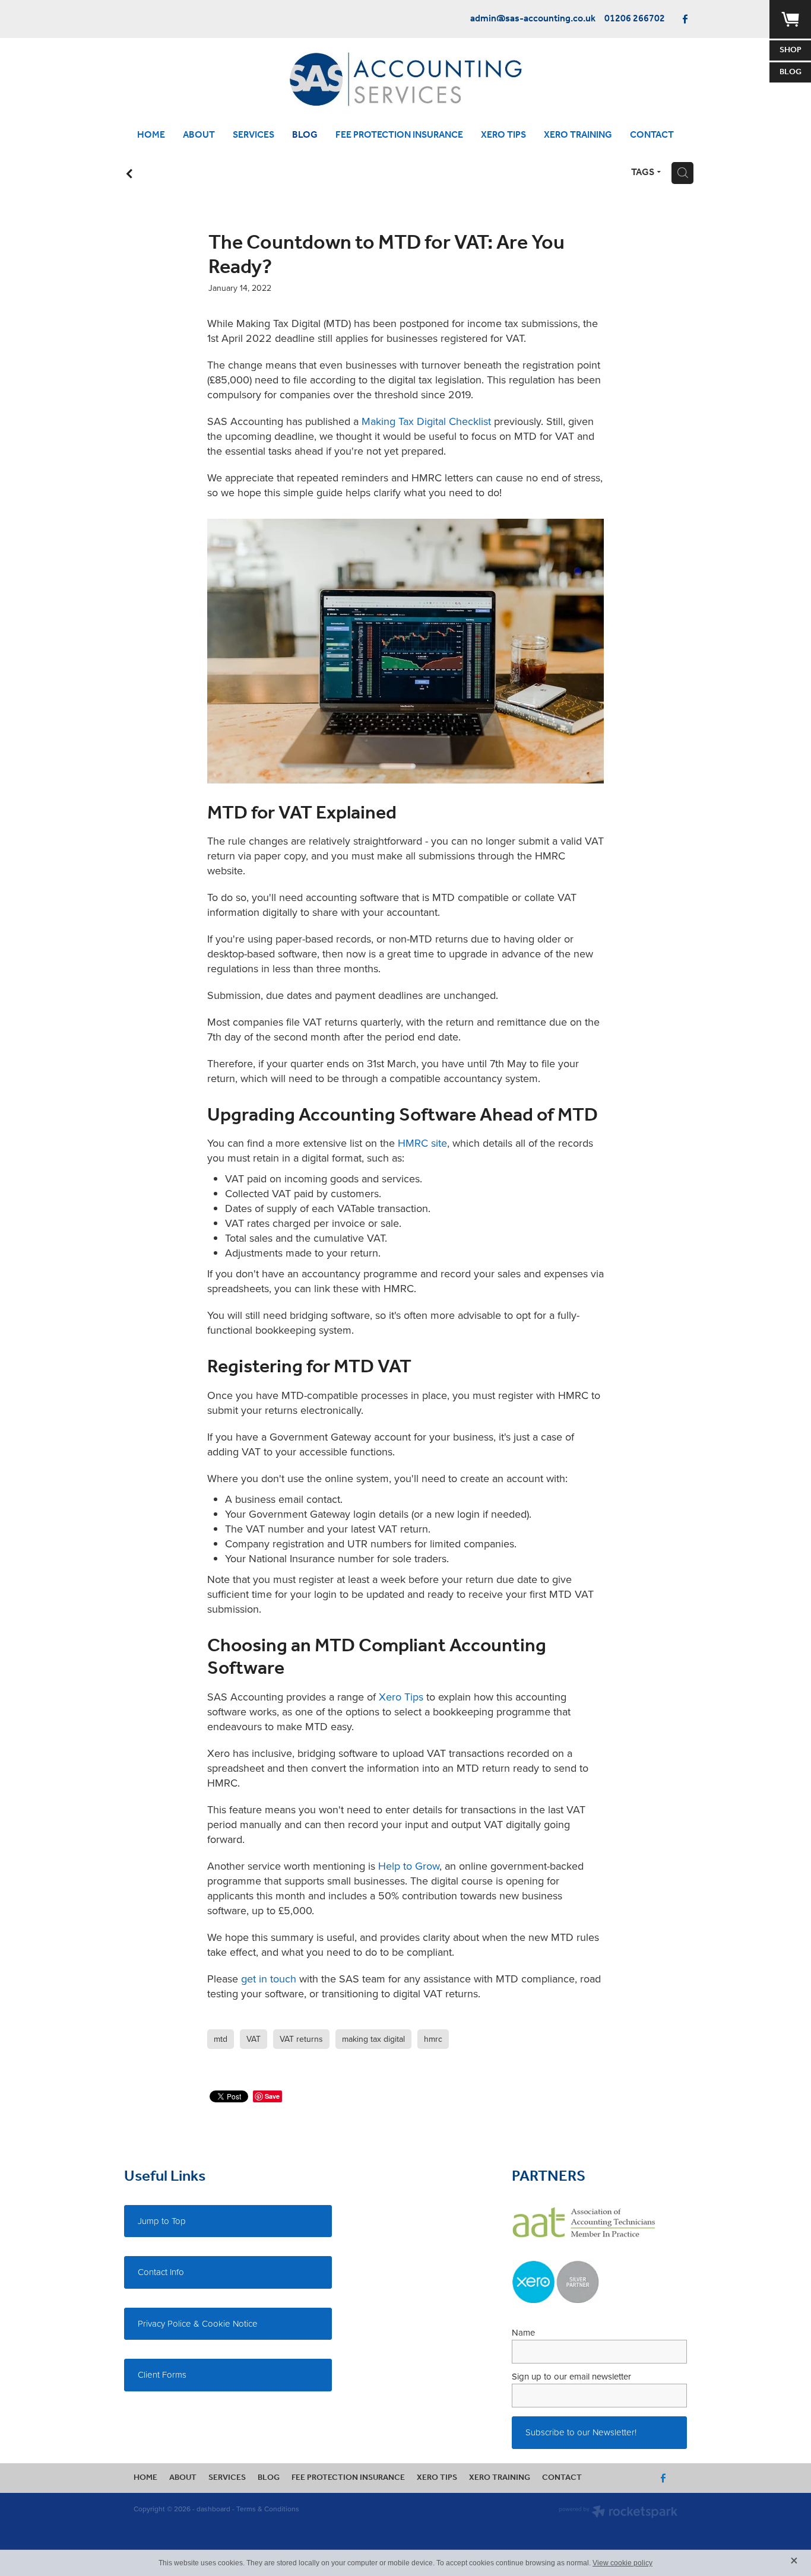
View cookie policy (622, 2563)
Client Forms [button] (162, 2374)
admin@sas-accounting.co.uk (533, 19)
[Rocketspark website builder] (618, 2513)
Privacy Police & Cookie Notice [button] (198, 2323)
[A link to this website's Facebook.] (685, 19)
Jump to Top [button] (162, 2221)
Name (523, 2332)
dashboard (213, 2509)
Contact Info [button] (161, 2272)
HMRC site (422, 1143)
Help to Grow (409, 1866)
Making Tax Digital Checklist (426, 421)
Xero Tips (401, 1697)
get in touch (269, 1979)
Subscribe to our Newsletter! (581, 2432)
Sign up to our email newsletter (571, 2376)
